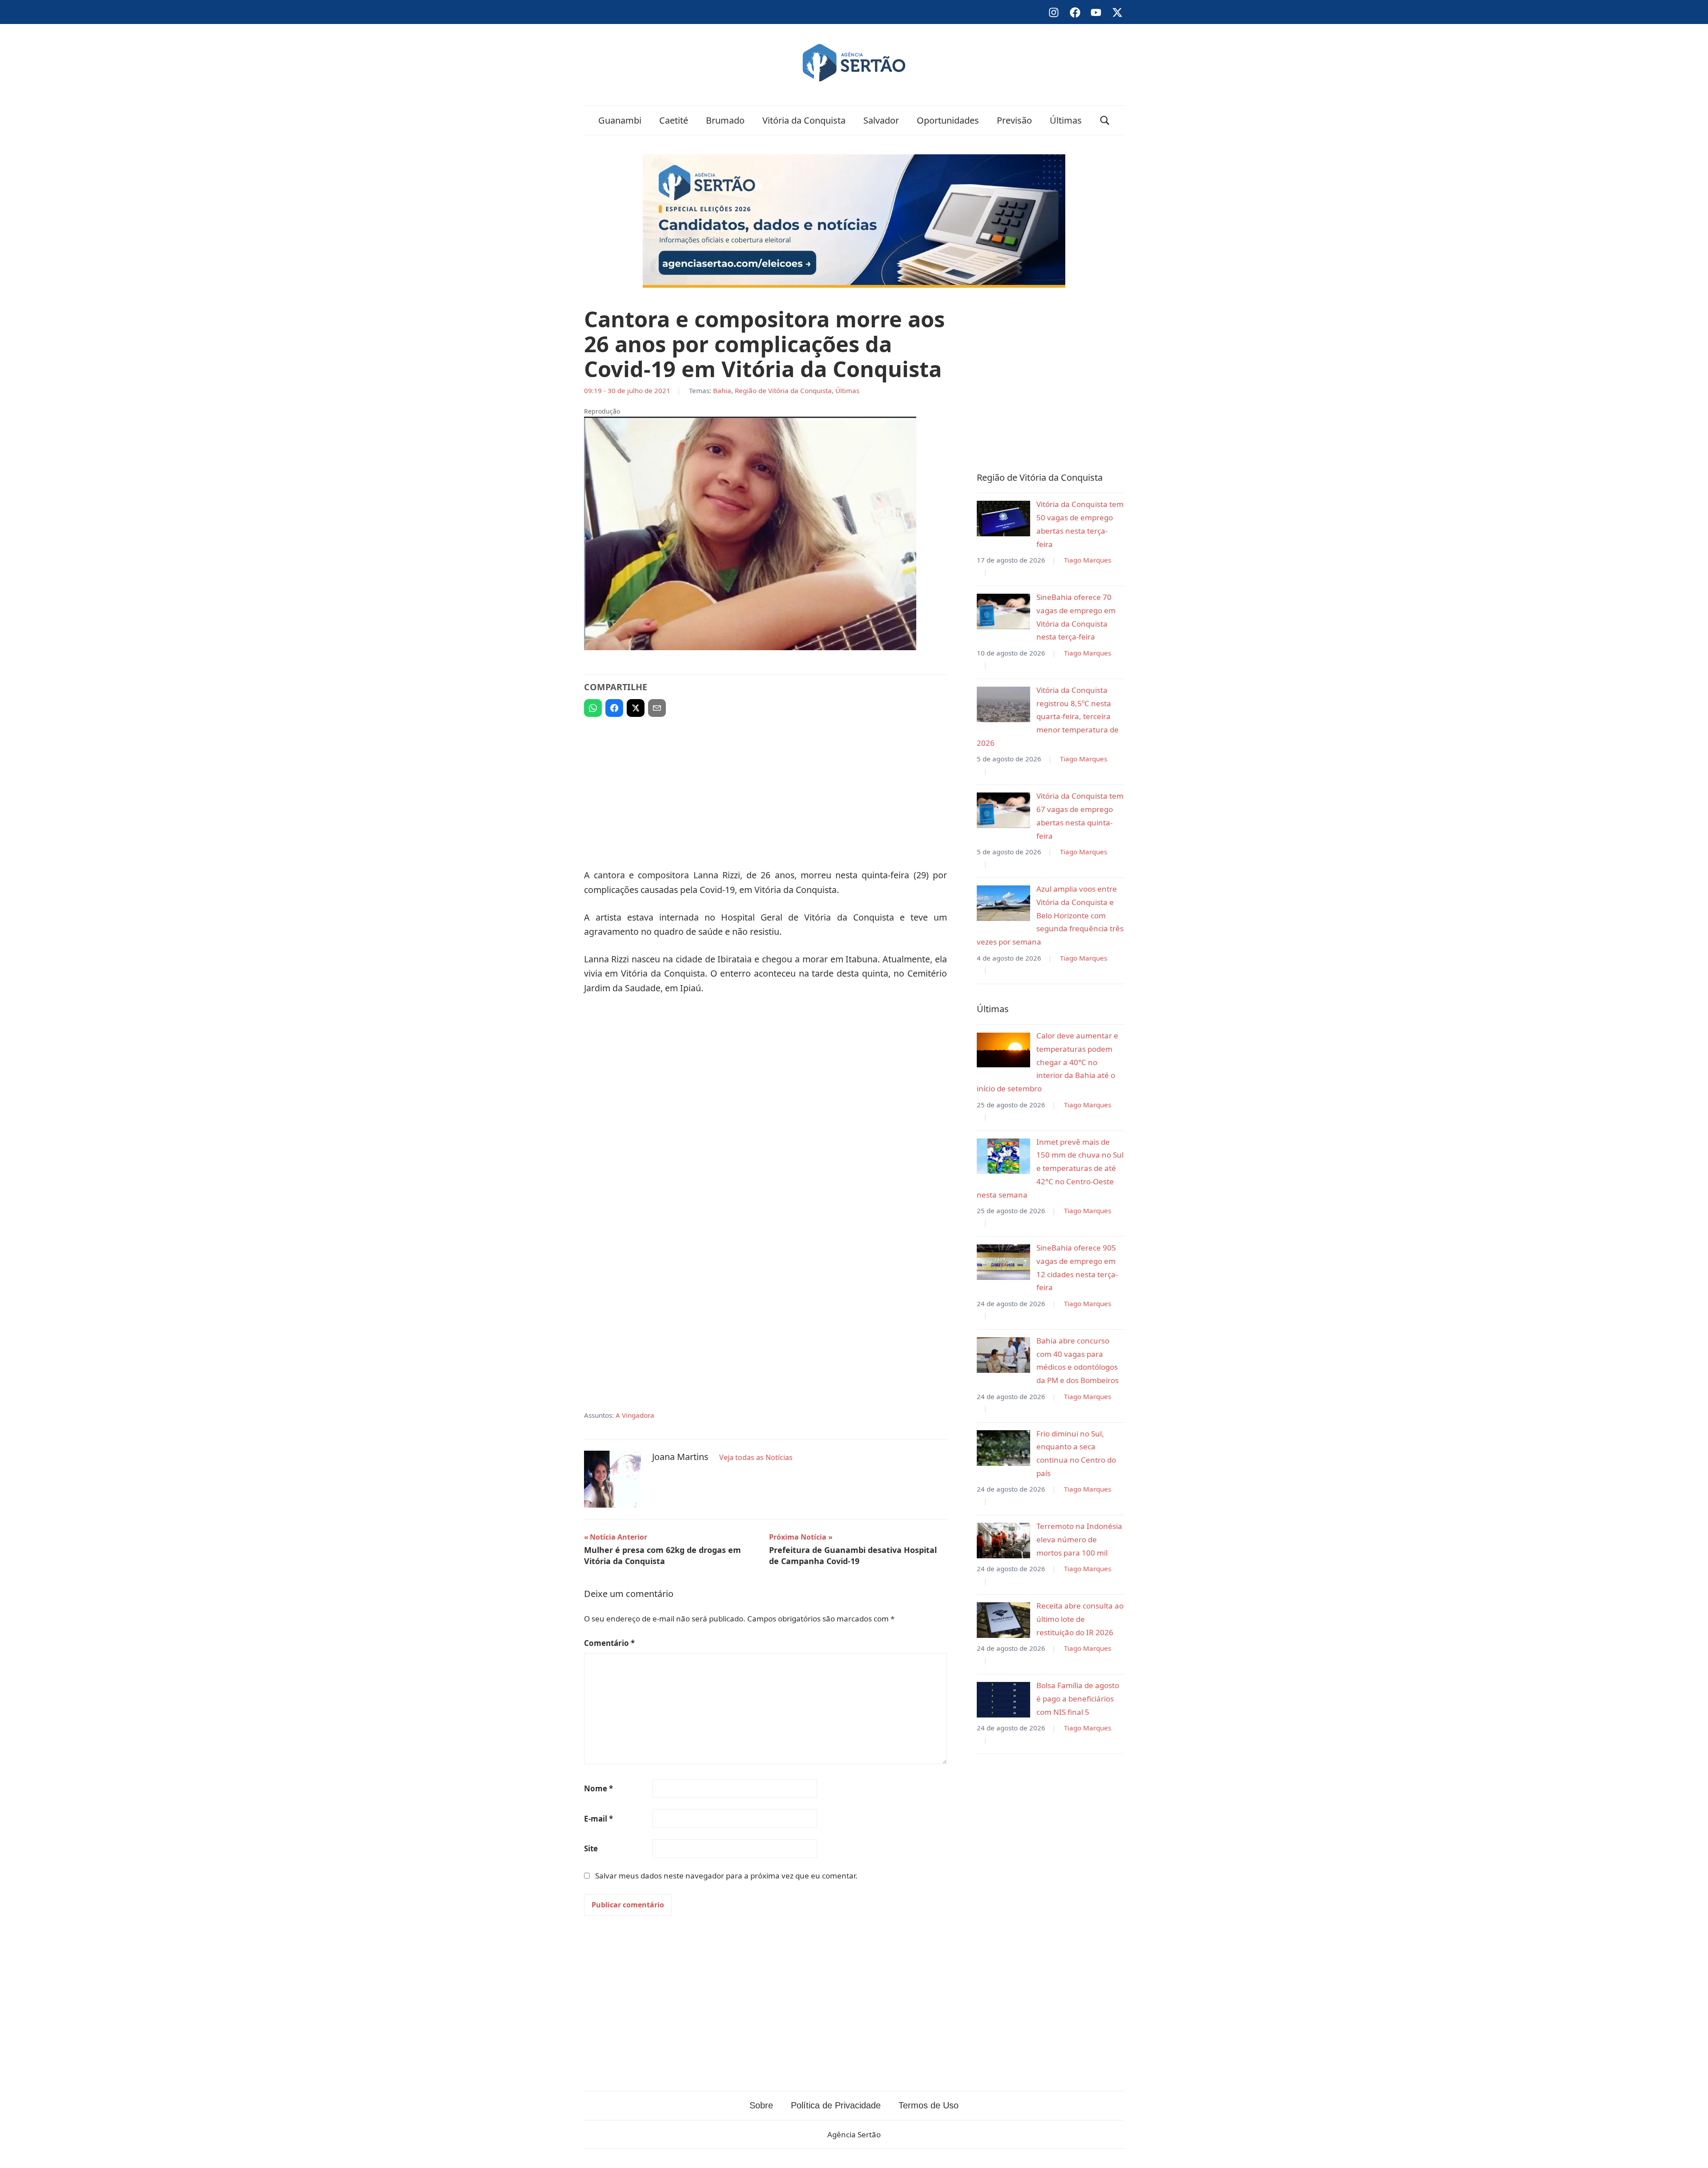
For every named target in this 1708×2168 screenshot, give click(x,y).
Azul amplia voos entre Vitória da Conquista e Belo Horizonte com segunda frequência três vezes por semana (1050, 915)
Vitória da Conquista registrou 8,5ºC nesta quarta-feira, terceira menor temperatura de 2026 (1048, 716)
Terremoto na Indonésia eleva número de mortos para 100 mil (1079, 1539)
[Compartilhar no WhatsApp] (593, 708)
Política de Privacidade (836, 2105)
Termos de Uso (929, 2105)
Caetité (674, 120)
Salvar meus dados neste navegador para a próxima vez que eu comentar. (726, 1876)
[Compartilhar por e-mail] (657, 708)
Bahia (722, 390)
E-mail (598, 1819)
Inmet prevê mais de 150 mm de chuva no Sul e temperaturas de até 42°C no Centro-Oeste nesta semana (1050, 1168)
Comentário (609, 1643)
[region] (765, 789)
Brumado (725, 120)
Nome (598, 1788)
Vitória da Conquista (804, 120)
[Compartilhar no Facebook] (614, 708)
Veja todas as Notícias (756, 1457)
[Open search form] (1105, 120)
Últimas (1066, 120)
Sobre (761, 2105)
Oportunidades (948, 120)
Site (591, 1848)
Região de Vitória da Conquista (783, 390)
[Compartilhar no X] (636, 708)
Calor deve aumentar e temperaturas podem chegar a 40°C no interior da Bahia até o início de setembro (1047, 1062)
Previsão (1014, 120)
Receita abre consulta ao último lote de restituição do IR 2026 (1080, 1619)
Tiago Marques (1088, 560)
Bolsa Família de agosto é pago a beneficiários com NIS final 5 (1078, 1699)
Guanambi (620, 120)
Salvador (881, 120)
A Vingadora (635, 1415)
